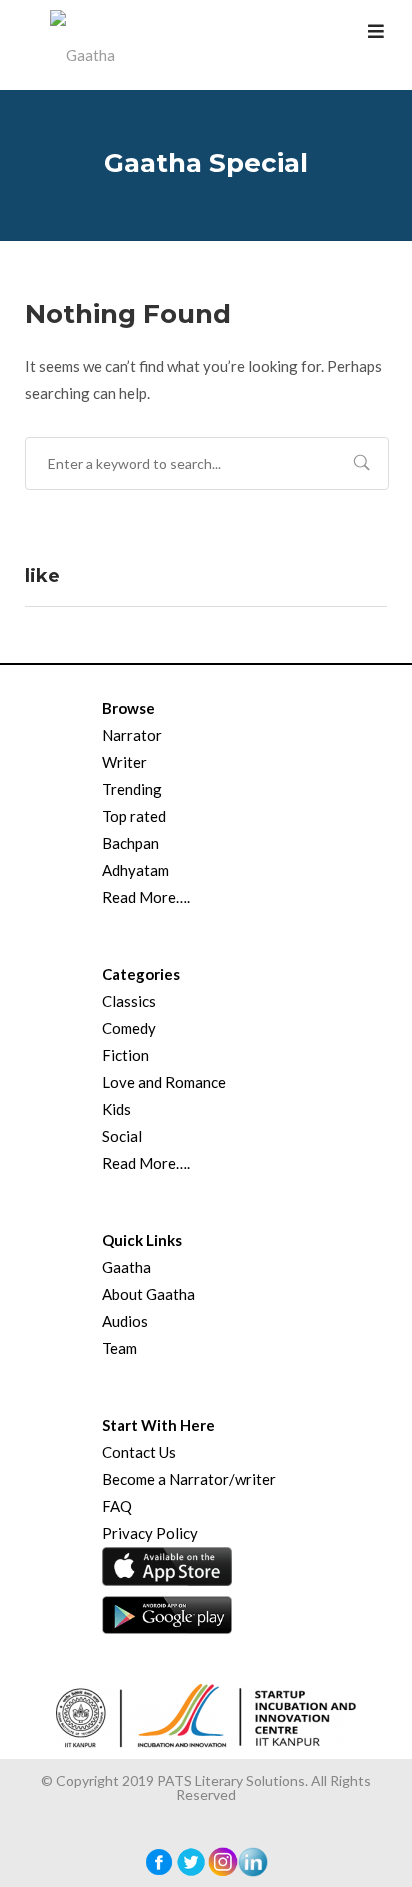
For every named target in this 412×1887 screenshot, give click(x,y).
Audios (125, 1321)
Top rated (134, 816)
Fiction (125, 1055)
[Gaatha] (80, 45)
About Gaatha (148, 1294)
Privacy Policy (150, 1533)
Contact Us (139, 1452)
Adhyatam (135, 870)
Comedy (129, 1028)
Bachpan (130, 843)
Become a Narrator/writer (189, 1479)
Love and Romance (164, 1082)
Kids (116, 1109)
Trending (132, 789)
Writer (124, 762)
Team (119, 1348)
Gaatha (126, 1267)
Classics (129, 1001)
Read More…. (146, 897)
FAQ (117, 1506)
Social (122, 1136)
